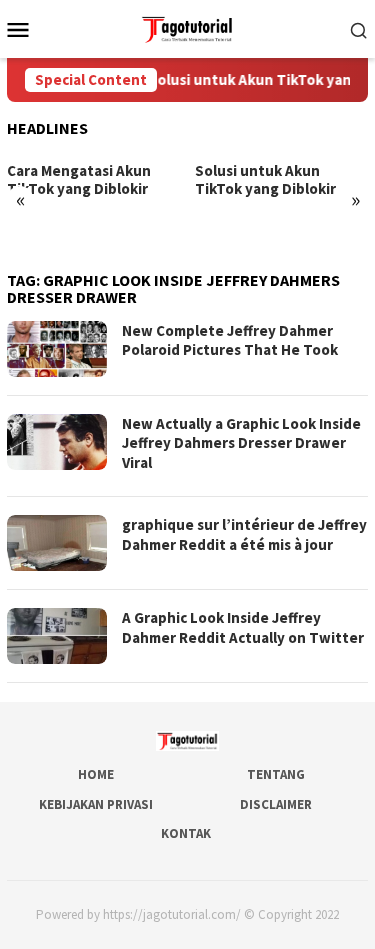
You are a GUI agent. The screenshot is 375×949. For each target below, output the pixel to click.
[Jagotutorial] (187, 27)
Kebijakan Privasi (96, 804)
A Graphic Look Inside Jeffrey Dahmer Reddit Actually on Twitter (243, 627)
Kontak (186, 833)
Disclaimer (276, 804)
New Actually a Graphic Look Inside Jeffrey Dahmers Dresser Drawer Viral (241, 443)
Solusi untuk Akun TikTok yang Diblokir (265, 180)
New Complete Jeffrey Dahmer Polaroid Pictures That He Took (230, 340)
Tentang (276, 774)
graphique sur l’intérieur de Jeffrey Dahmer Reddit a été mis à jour (244, 534)
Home (96, 774)
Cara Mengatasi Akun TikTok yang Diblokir (79, 180)
